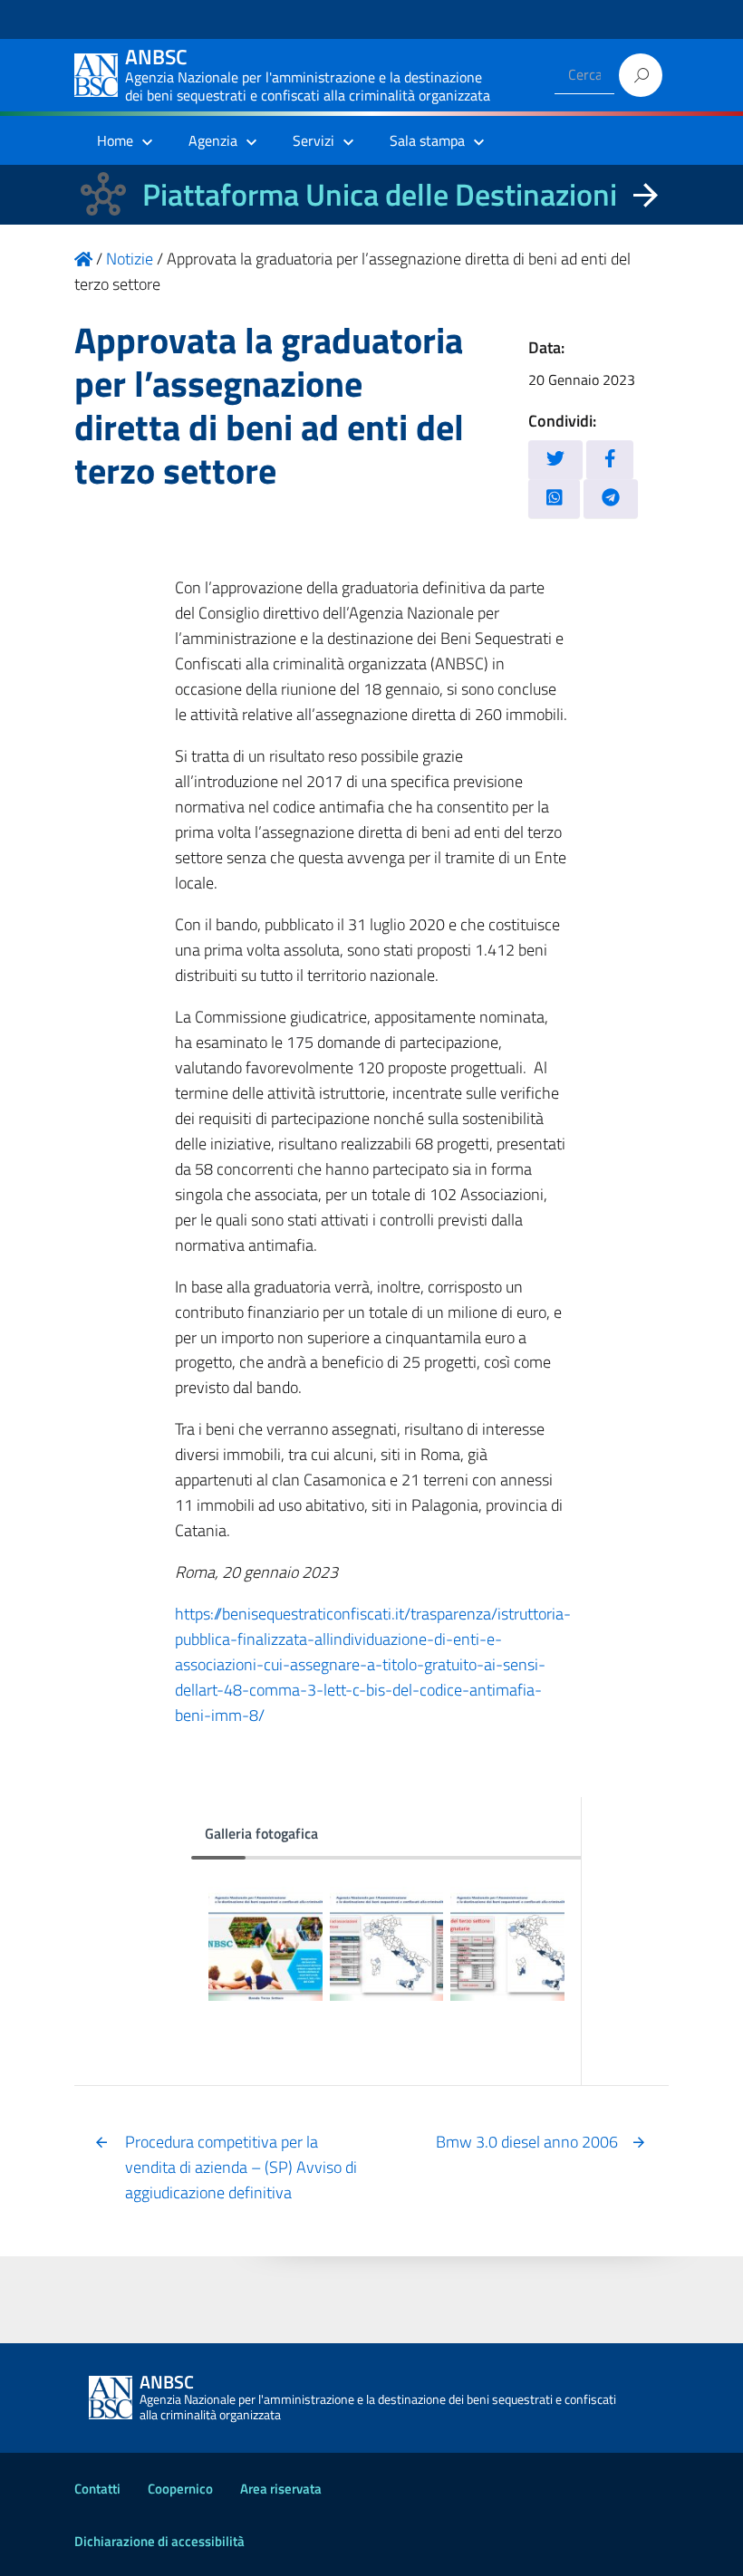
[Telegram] (611, 499)
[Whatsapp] (555, 499)
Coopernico (180, 2489)
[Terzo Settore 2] (386, 1943)
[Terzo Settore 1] (265, 1943)
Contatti (97, 2489)
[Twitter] (555, 460)
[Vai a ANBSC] (83, 259)
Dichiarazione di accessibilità (159, 2541)
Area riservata (281, 2489)
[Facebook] (610, 460)
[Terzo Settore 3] (507, 1943)
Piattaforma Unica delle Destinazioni (380, 194)
